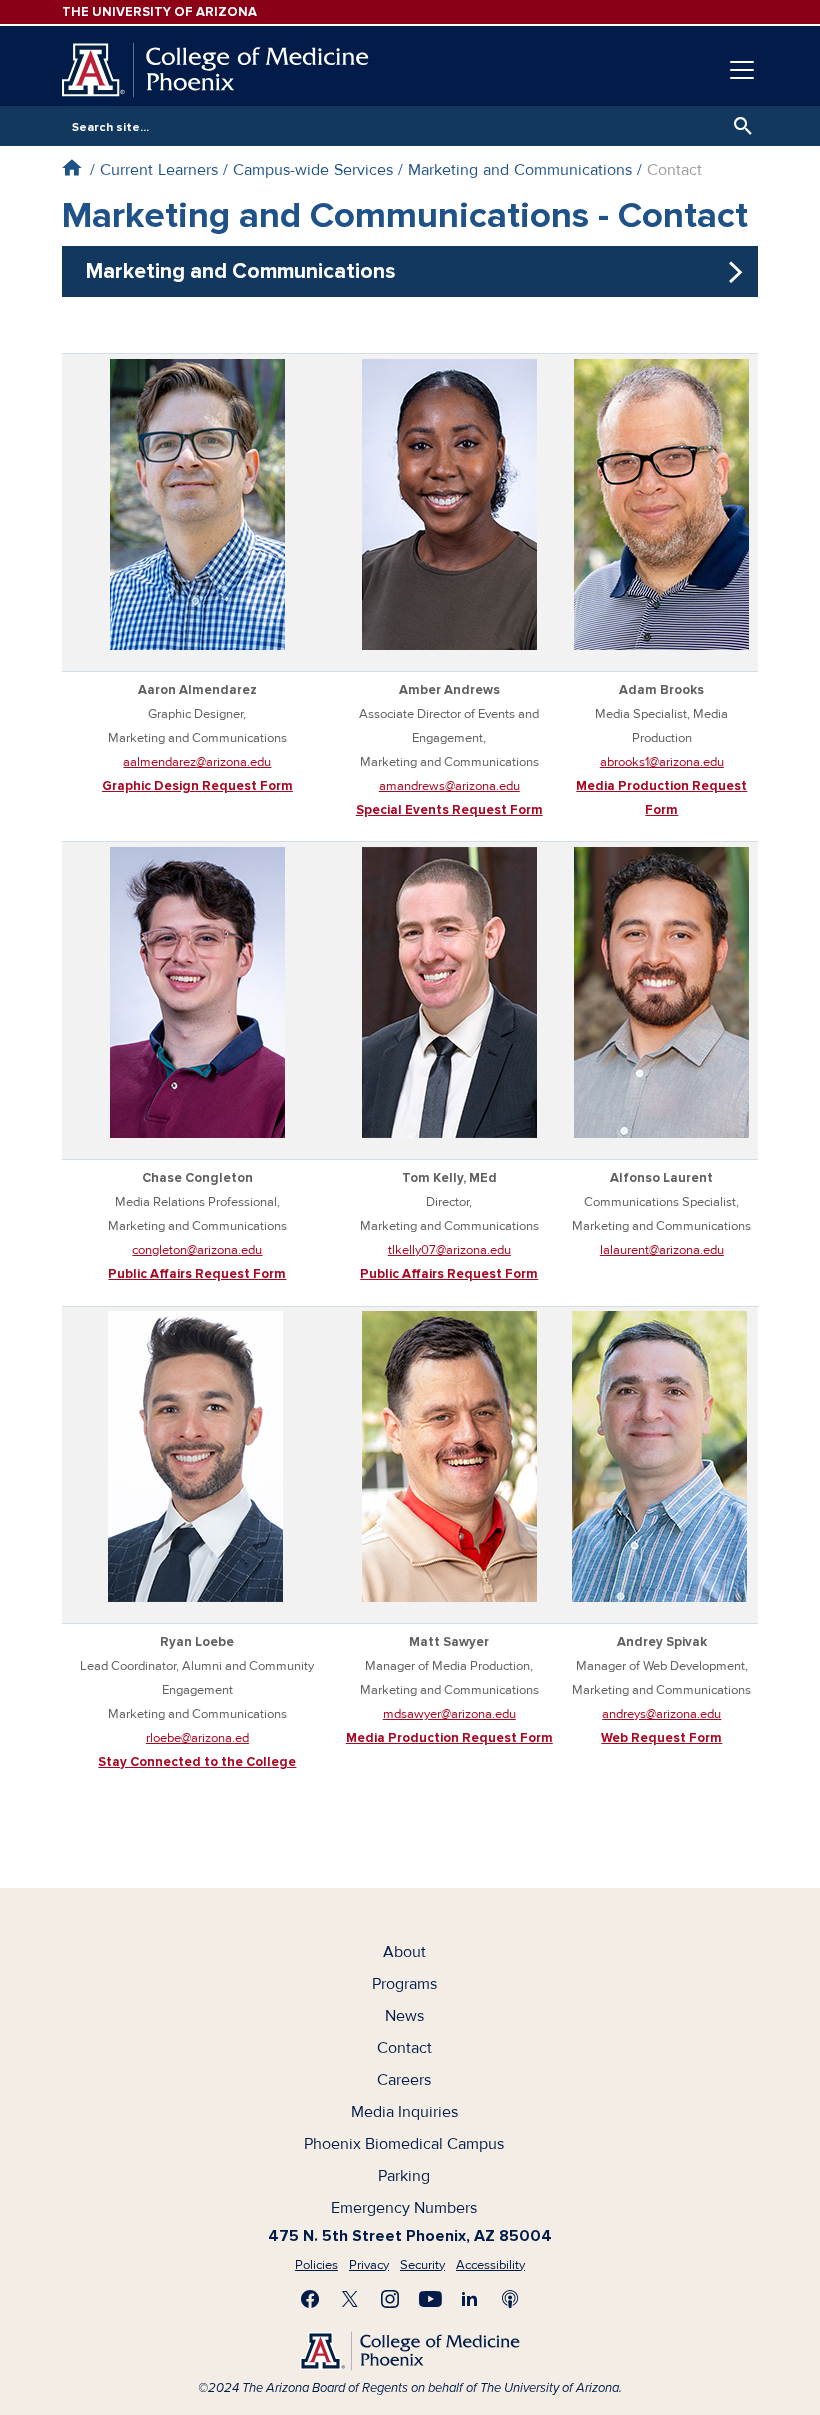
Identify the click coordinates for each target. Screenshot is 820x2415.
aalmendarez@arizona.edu (197, 762)
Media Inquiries (404, 2112)
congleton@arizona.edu (197, 1250)
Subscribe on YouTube (430, 2299)
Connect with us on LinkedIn (470, 2299)
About (404, 1952)
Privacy (369, 2265)
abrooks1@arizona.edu (662, 762)
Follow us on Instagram (390, 2299)
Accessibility (490, 2265)
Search (738, 126)
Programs (404, 1984)
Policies (316, 2265)
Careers (404, 2080)
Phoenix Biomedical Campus (404, 2144)
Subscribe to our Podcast (510, 2299)
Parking (404, 2176)
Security (422, 2265)
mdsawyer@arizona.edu (449, 1714)
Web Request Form (661, 1738)
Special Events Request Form (449, 810)
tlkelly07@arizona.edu (449, 1250)
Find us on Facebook (310, 2299)
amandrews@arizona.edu (449, 786)
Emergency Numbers (404, 2208)
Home (71, 167)
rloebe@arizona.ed (197, 1738)
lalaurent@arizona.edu (662, 1250)
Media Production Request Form (449, 1738)
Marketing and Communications (520, 170)
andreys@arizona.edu (661, 1714)
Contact (404, 2048)
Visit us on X (350, 2299)
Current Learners (159, 170)
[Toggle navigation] (742, 70)
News (404, 2016)
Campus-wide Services (313, 170)
